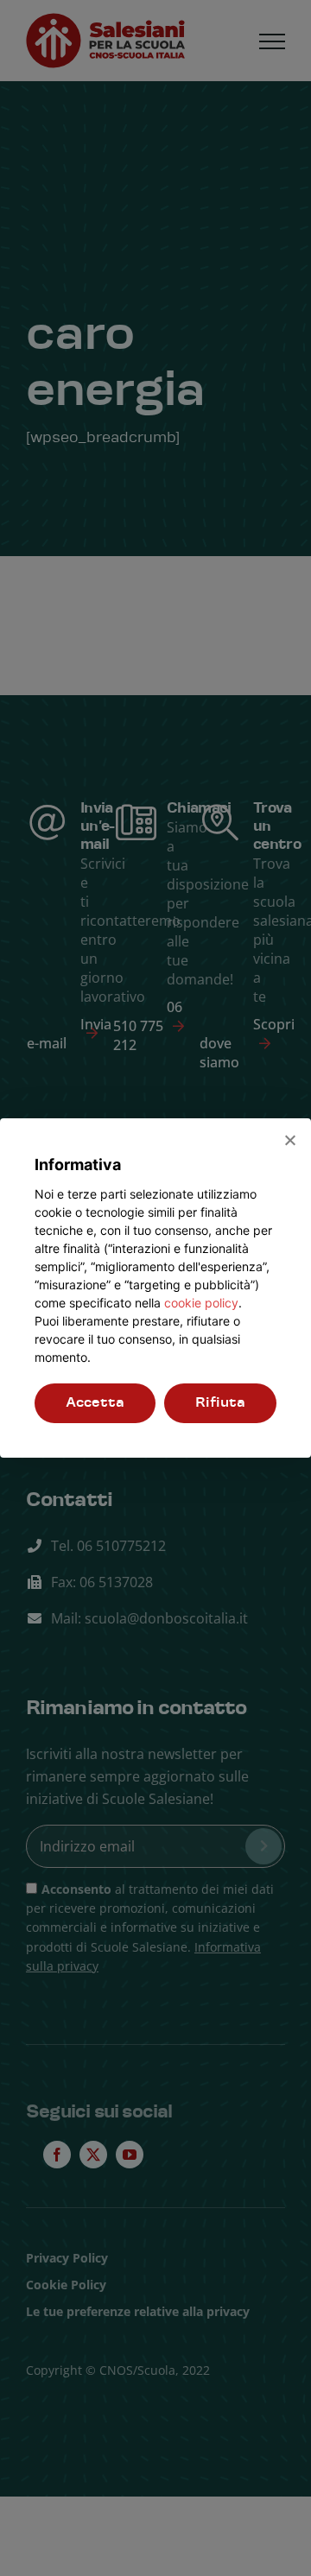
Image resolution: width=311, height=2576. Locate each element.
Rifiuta (220, 1403)
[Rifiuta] (289, 1140)
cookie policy (201, 1303)
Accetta (95, 1403)
